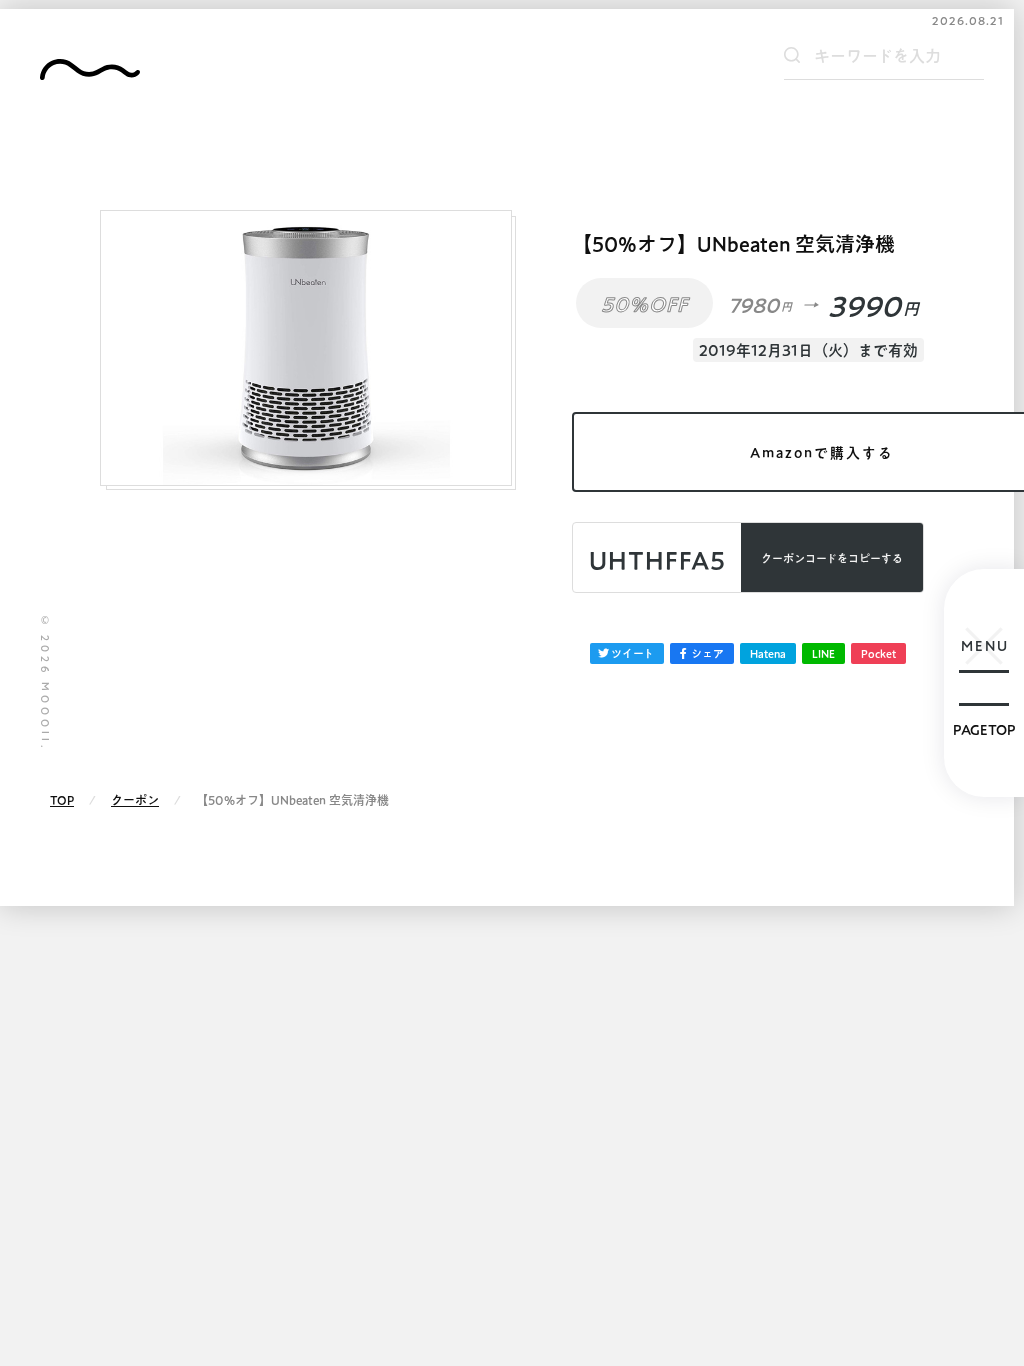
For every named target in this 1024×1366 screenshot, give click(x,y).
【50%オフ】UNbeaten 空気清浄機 (733, 244)
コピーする (832, 558)
